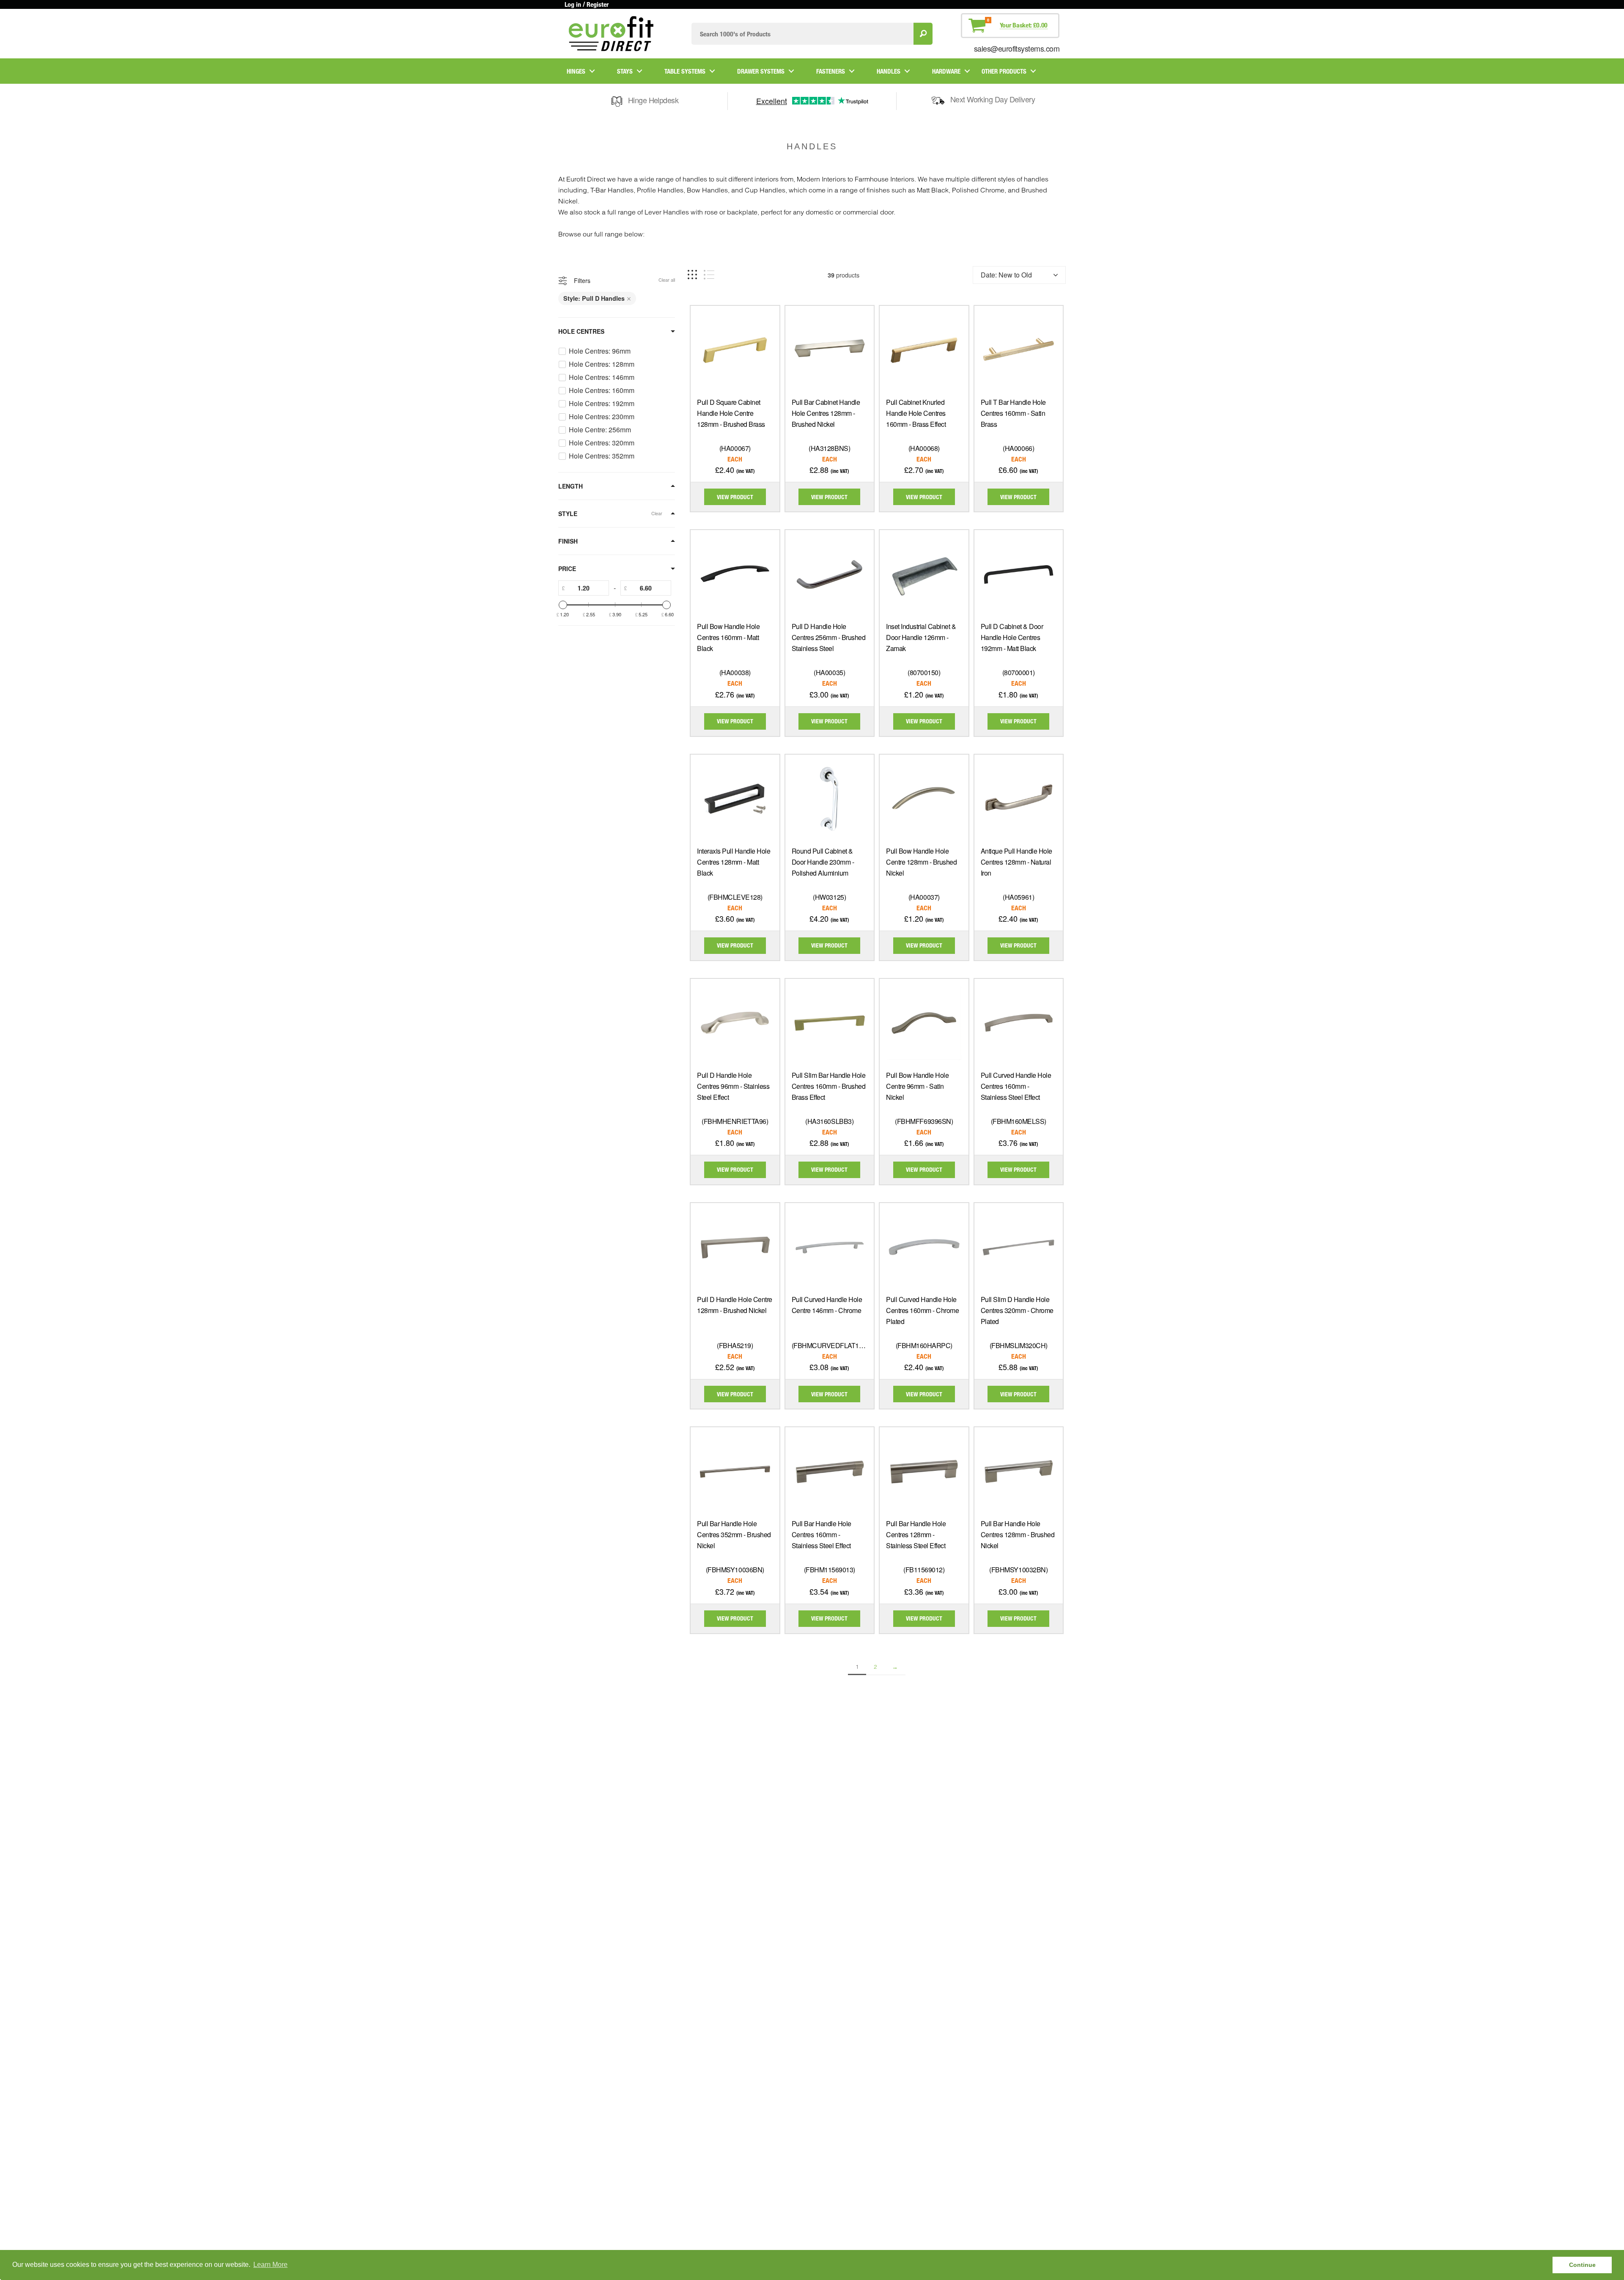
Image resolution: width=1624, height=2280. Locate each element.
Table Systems (685, 71)
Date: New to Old (1006, 275)
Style (568, 514)
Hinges (576, 71)
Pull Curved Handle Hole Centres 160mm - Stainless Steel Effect (1016, 1086)
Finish (568, 541)
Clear (657, 513)
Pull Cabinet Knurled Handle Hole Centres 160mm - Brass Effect (916, 413)
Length (571, 486)
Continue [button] (1582, 2265)
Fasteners (831, 71)
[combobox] (802, 34)
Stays (625, 71)
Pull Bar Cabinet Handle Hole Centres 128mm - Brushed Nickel (826, 413)
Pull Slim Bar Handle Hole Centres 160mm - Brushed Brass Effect (829, 1086)
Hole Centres (581, 331)
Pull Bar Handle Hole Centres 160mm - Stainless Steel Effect (822, 1534)
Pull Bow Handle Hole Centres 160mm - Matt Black (728, 637)
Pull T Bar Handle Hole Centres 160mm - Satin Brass (1013, 413)
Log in (573, 4)
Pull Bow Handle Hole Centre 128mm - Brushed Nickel (921, 862)
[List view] (709, 275)
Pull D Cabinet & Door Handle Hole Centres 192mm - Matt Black (1012, 637)
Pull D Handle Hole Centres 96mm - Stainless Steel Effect (733, 1086)
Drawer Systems (761, 71)
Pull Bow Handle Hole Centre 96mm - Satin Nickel (917, 1086)
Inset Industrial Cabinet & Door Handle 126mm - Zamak (921, 637)
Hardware (946, 71)
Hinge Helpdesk (653, 100)
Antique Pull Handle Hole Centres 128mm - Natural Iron (1016, 862)
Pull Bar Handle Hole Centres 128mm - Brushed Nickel (1018, 1534)
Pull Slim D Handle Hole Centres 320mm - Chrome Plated (1017, 1310)
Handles (889, 71)
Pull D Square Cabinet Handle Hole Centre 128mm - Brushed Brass (731, 413)
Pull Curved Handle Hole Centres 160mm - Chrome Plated (922, 1310)
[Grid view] (692, 275)
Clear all (667, 280)
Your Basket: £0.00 (1024, 25)
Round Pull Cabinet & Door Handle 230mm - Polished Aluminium (823, 862)
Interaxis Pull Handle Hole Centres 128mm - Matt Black (734, 862)
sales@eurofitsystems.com (1017, 48)
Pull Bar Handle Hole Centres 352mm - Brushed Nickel (734, 1534)
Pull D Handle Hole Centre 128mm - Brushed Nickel (735, 1305)
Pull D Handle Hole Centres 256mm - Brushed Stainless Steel (829, 637)
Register (598, 4)
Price (567, 569)
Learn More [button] (270, 2265)
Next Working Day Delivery (993, 99)
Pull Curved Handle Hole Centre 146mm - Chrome (827, 1305)
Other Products (1004, 71)
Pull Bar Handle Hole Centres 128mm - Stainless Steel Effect (916, 1534)
